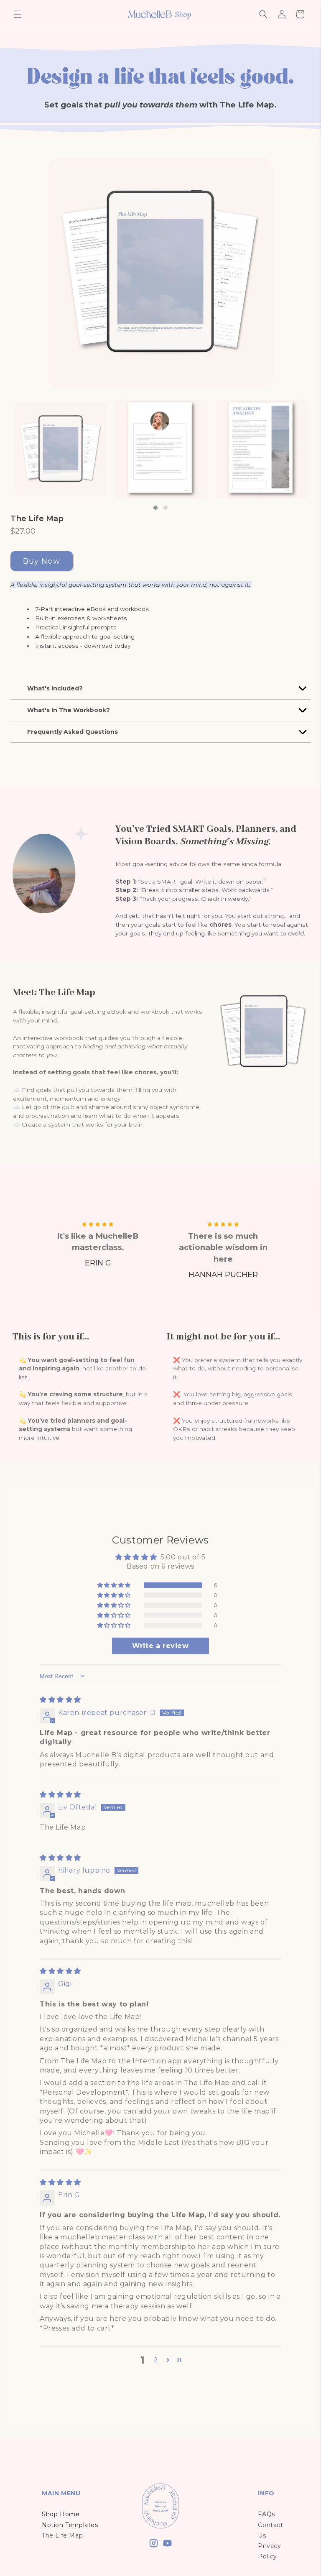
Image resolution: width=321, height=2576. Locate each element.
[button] (18, 14)
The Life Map (37, 518)
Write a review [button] (160, 1646)
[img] (60, 1700)
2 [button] (156, 2360)
